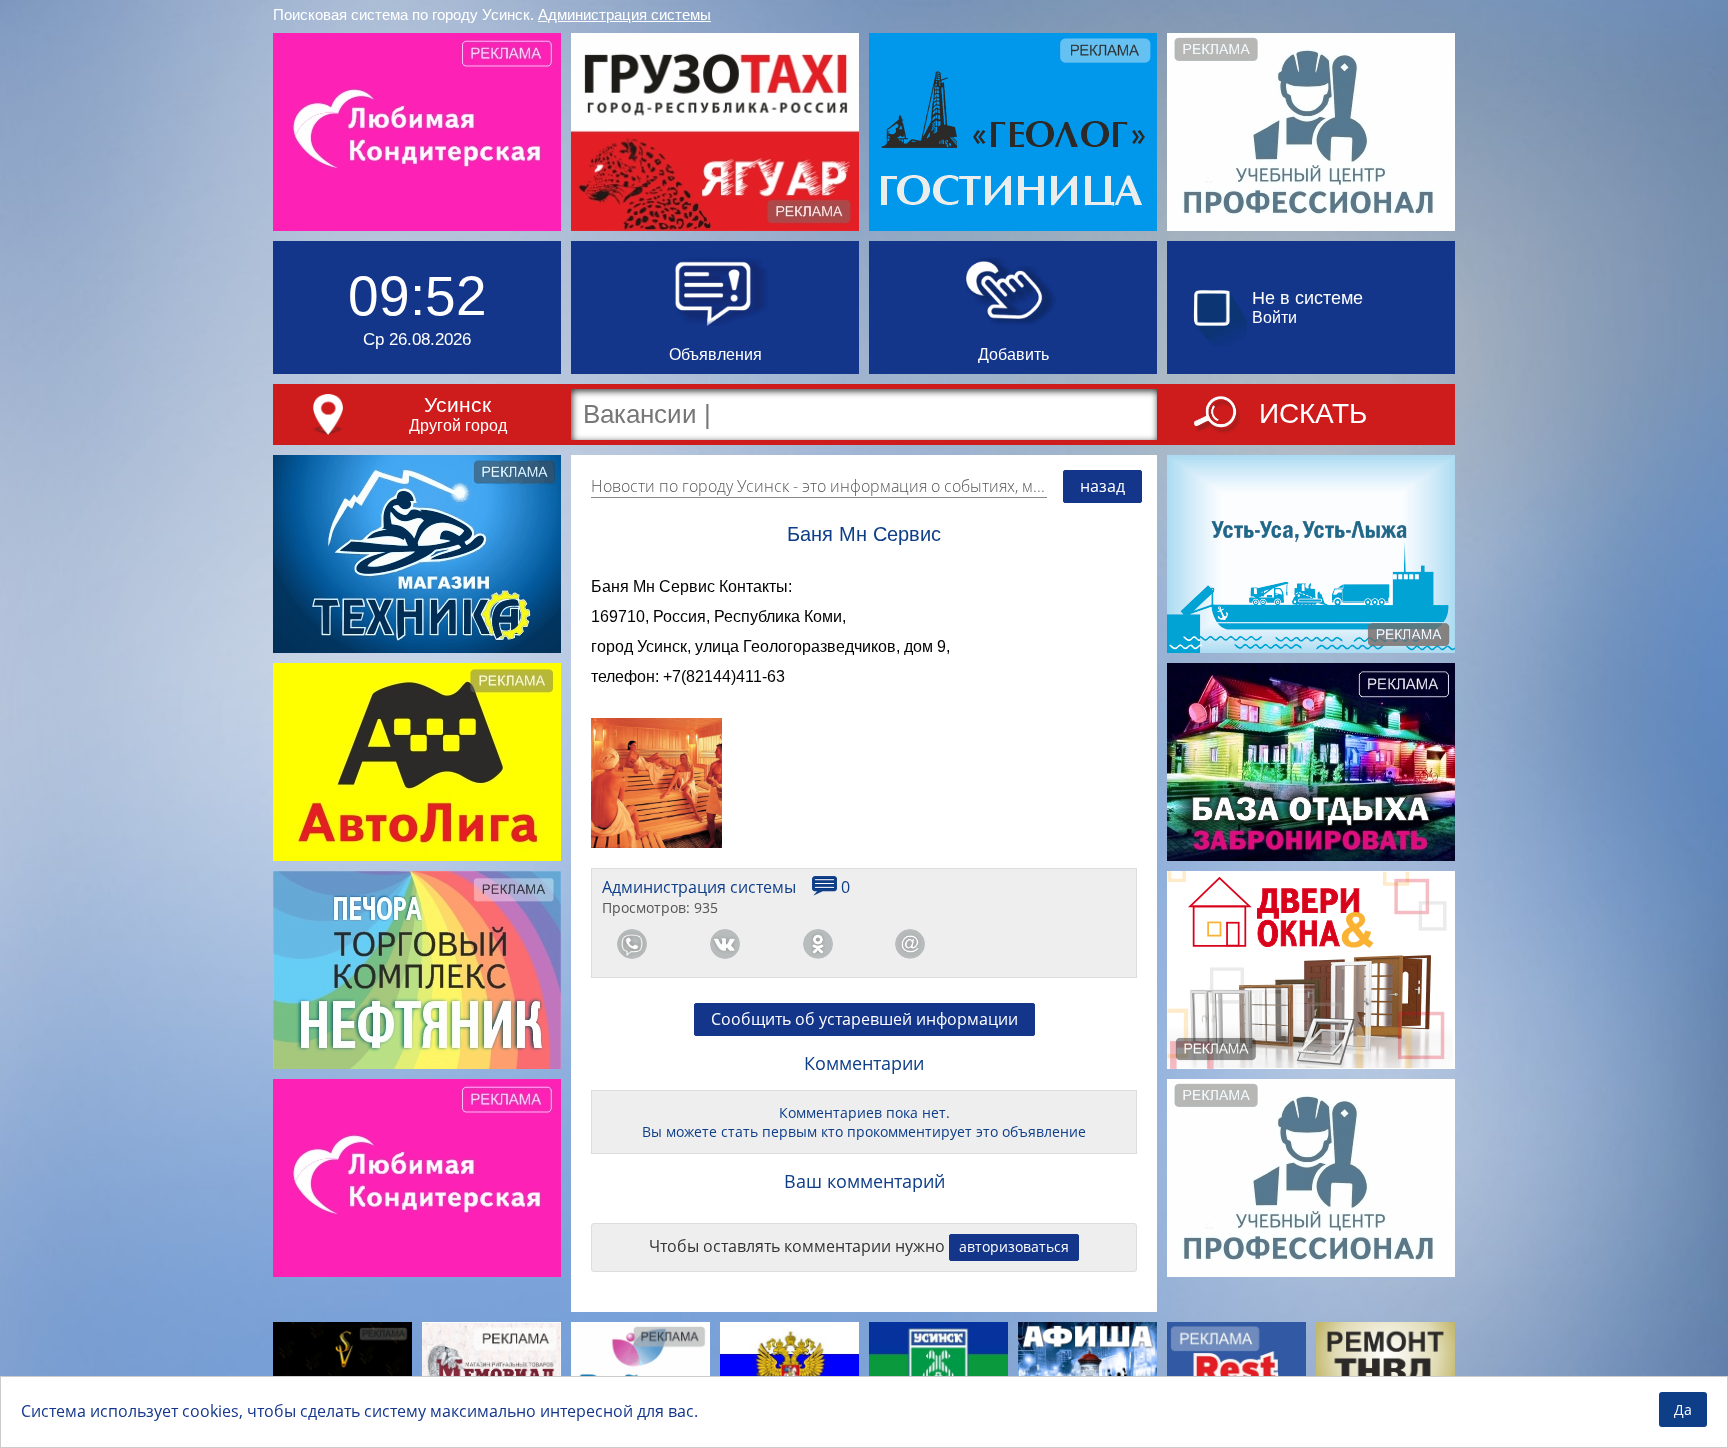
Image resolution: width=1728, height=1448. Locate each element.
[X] (1096, 944)
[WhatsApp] (632, 944)
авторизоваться (1014, 1246)
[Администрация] (938, 1370)
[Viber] (1003, 944)
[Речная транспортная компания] (1311, 554)
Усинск (457, 404)
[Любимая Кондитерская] (417, 132)
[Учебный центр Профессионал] (1311, 132)
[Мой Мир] (910, 944)
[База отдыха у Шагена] (1311, 762)
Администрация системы (624, 14)
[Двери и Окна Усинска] (1311, 970)
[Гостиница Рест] (1236, 1370)
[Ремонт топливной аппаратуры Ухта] (1385, 1370)
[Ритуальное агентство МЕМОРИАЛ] (491, 1370)
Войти (1274, 317)
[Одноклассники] (818, 944)
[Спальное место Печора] (640, 1370)
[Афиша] (1087, 1370)
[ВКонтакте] (725, 944)
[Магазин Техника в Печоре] (417, 554)
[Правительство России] (789, 1370)
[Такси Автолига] (417, 762)
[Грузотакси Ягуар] (715, 132)
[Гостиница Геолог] (1013, 132)
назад (1102, 486)
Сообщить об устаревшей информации (864, 1019)
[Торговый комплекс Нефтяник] (417, 970)
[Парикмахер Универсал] (342, 1370)
